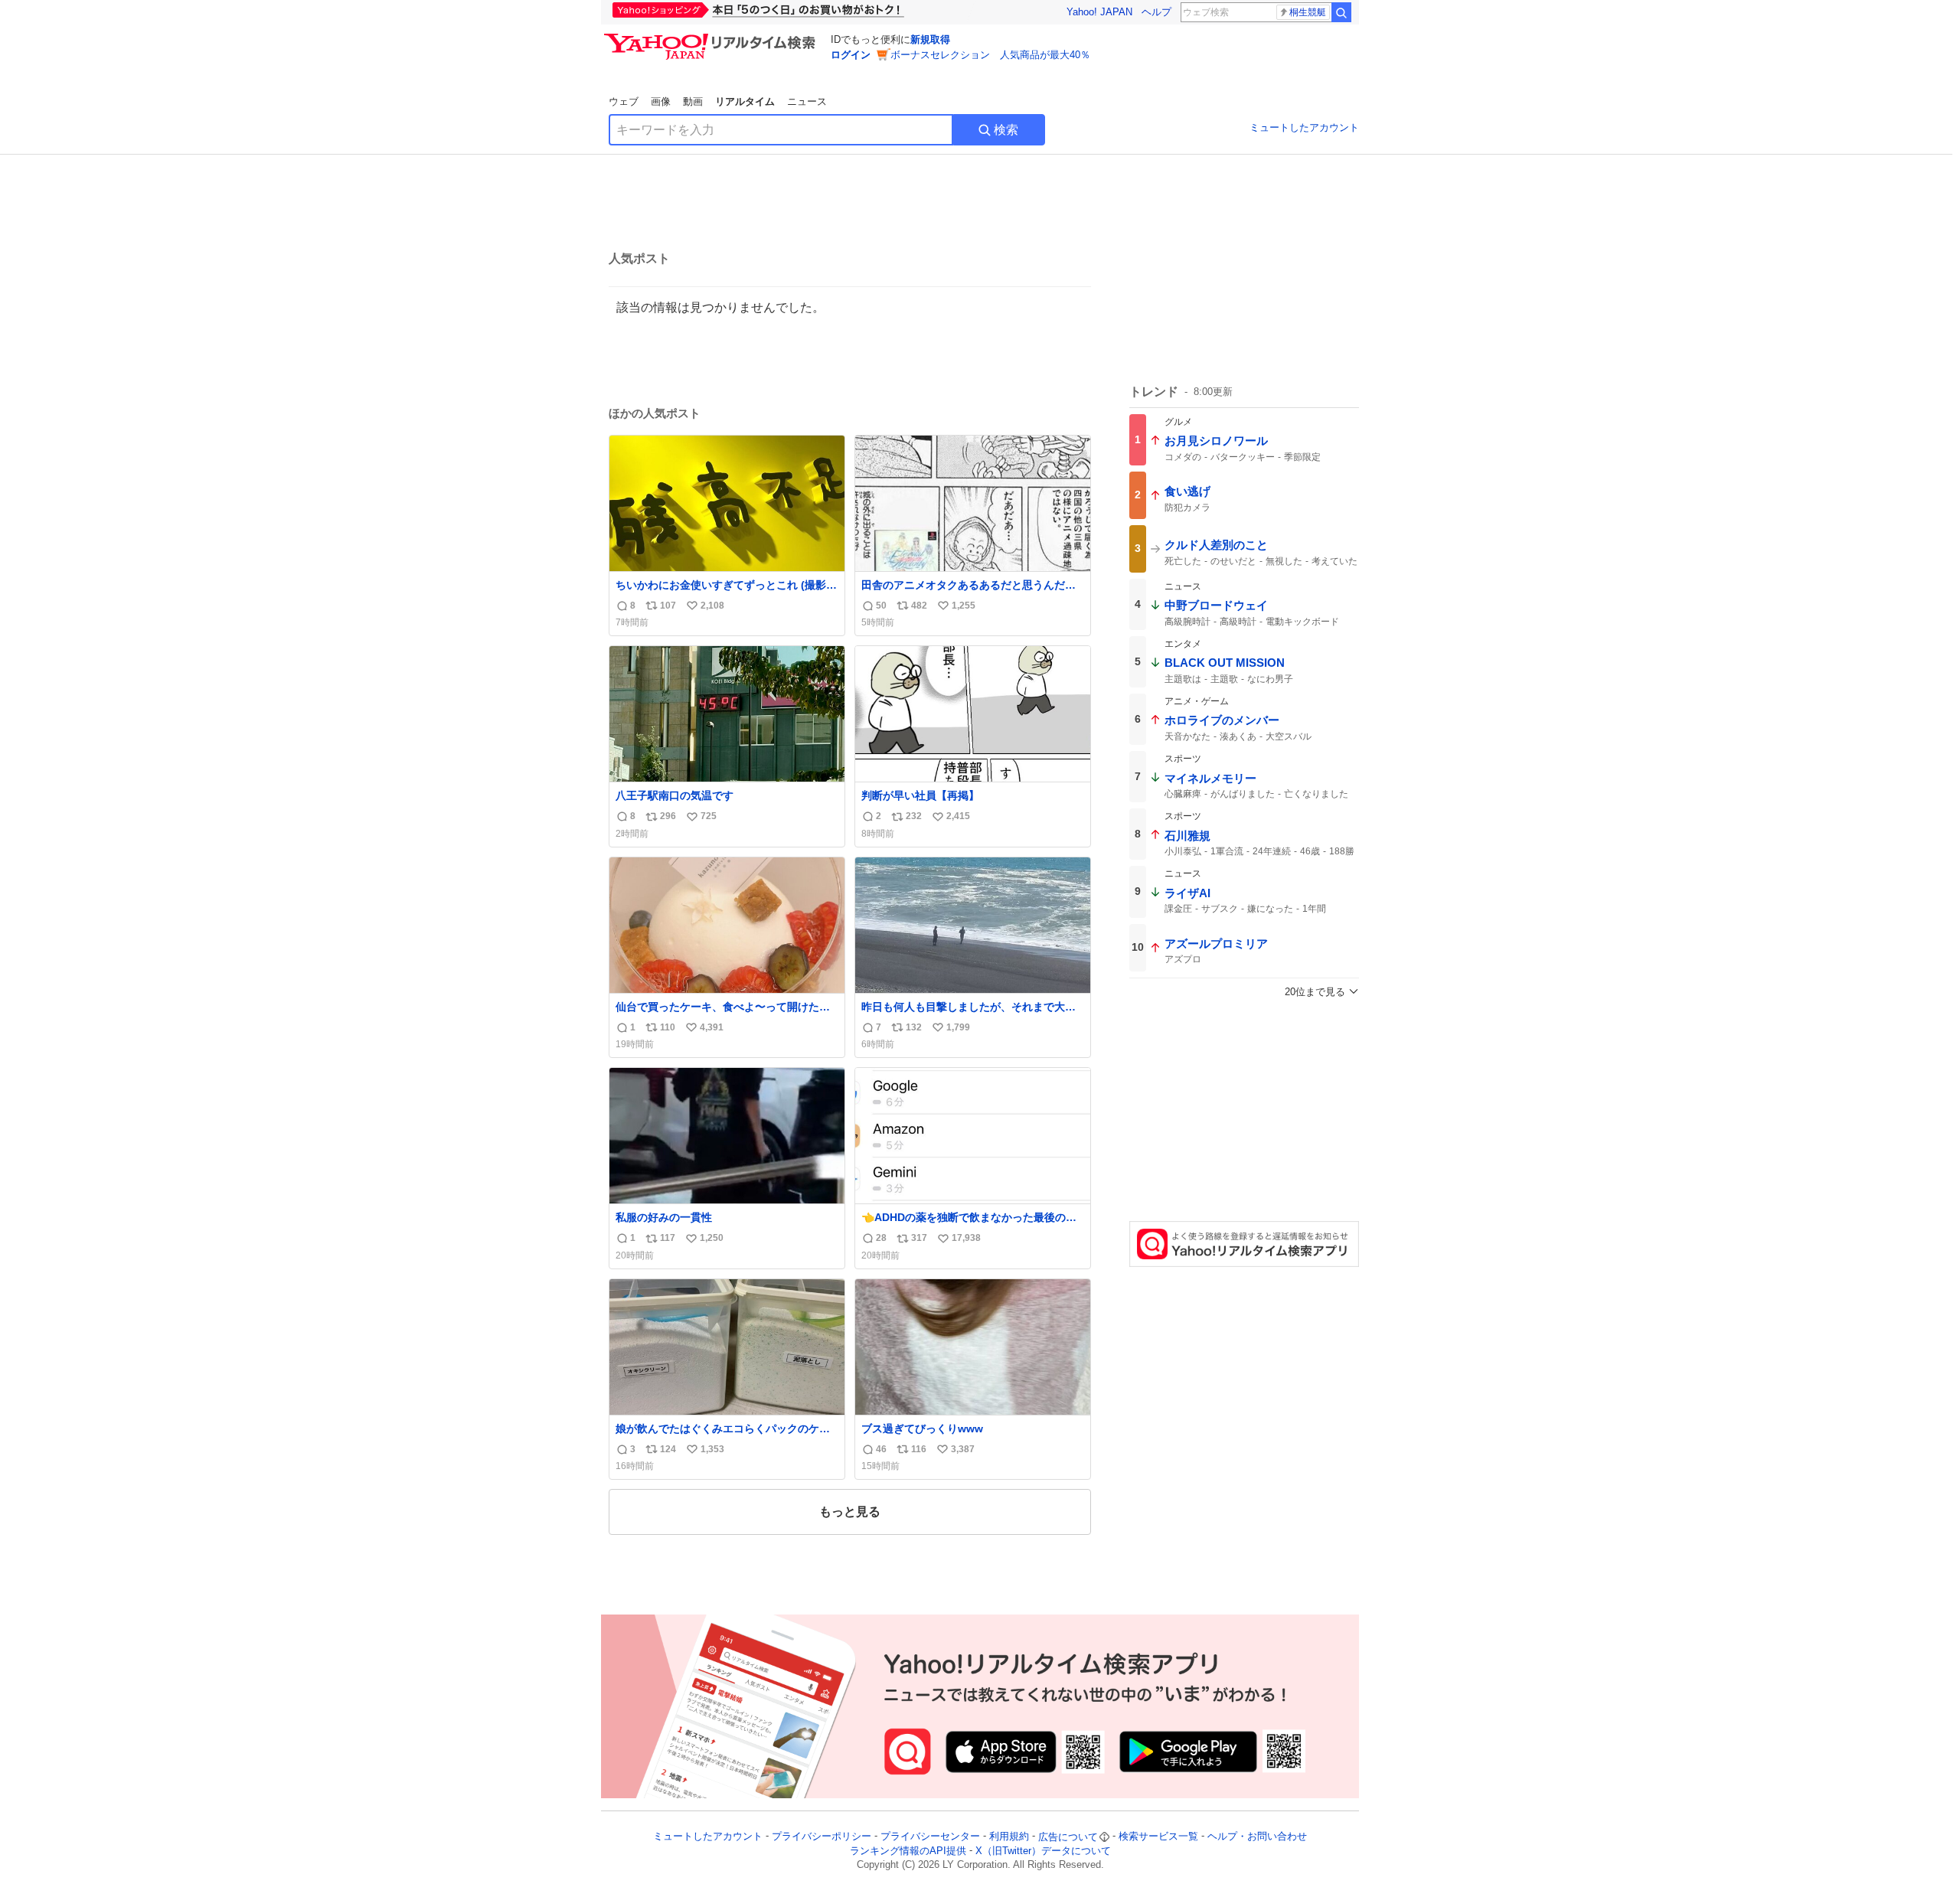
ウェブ (624, 101)
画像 (661, 101)
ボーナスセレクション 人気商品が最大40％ (990, 55)
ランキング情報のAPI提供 (908, 1851)
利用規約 (1009, 1837)
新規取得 (930, 39)
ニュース (807, 101)
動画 (693, 101)
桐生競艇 (1308, 12)
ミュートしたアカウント (1304, 127)
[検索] (1341, 12)
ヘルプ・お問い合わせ (1257, 1837)
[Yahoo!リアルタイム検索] (712, 38)
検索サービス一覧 (1158, 1837)
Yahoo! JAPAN (1099, 12)
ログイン (851, 55)
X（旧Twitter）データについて (1043, 1851)
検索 (1006, 130)
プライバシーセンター (930, 1837)
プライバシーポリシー (822, 1837)
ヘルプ (1156, 12)
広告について (1068, 1837)
